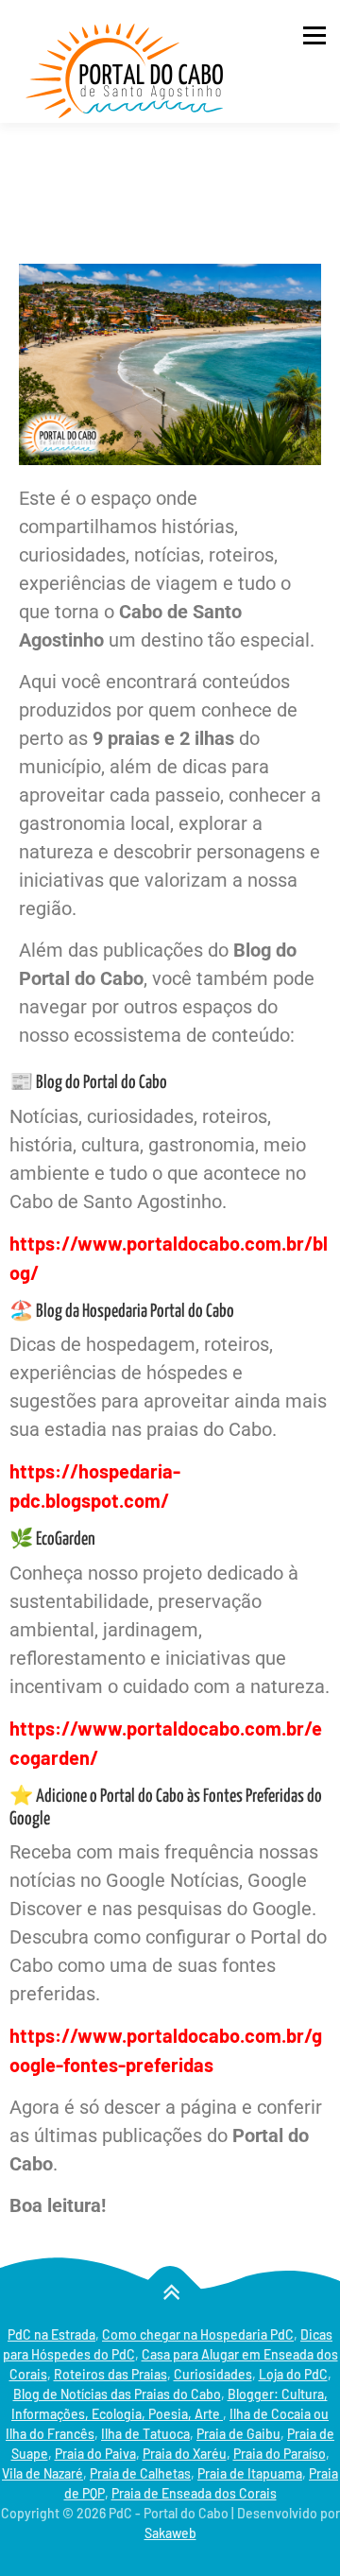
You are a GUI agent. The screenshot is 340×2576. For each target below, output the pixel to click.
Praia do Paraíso (280, 2454)
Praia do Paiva (95, 2454)
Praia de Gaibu (238, 2434)
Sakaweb (170, 2533)
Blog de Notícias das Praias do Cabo (117, 2394)
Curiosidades (213, 2374)
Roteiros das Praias (110, 2374)
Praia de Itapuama (250, 2473)
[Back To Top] (170, 2292)
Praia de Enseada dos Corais (194, 2493)
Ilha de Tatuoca (145, 2434)
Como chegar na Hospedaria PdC (198, 2334)
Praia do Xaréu (185, 2454)
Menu (314, 35)
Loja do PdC (293, 2374)
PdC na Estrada (51, 2334)
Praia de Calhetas (140, 2473)
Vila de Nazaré (42, 2473)
